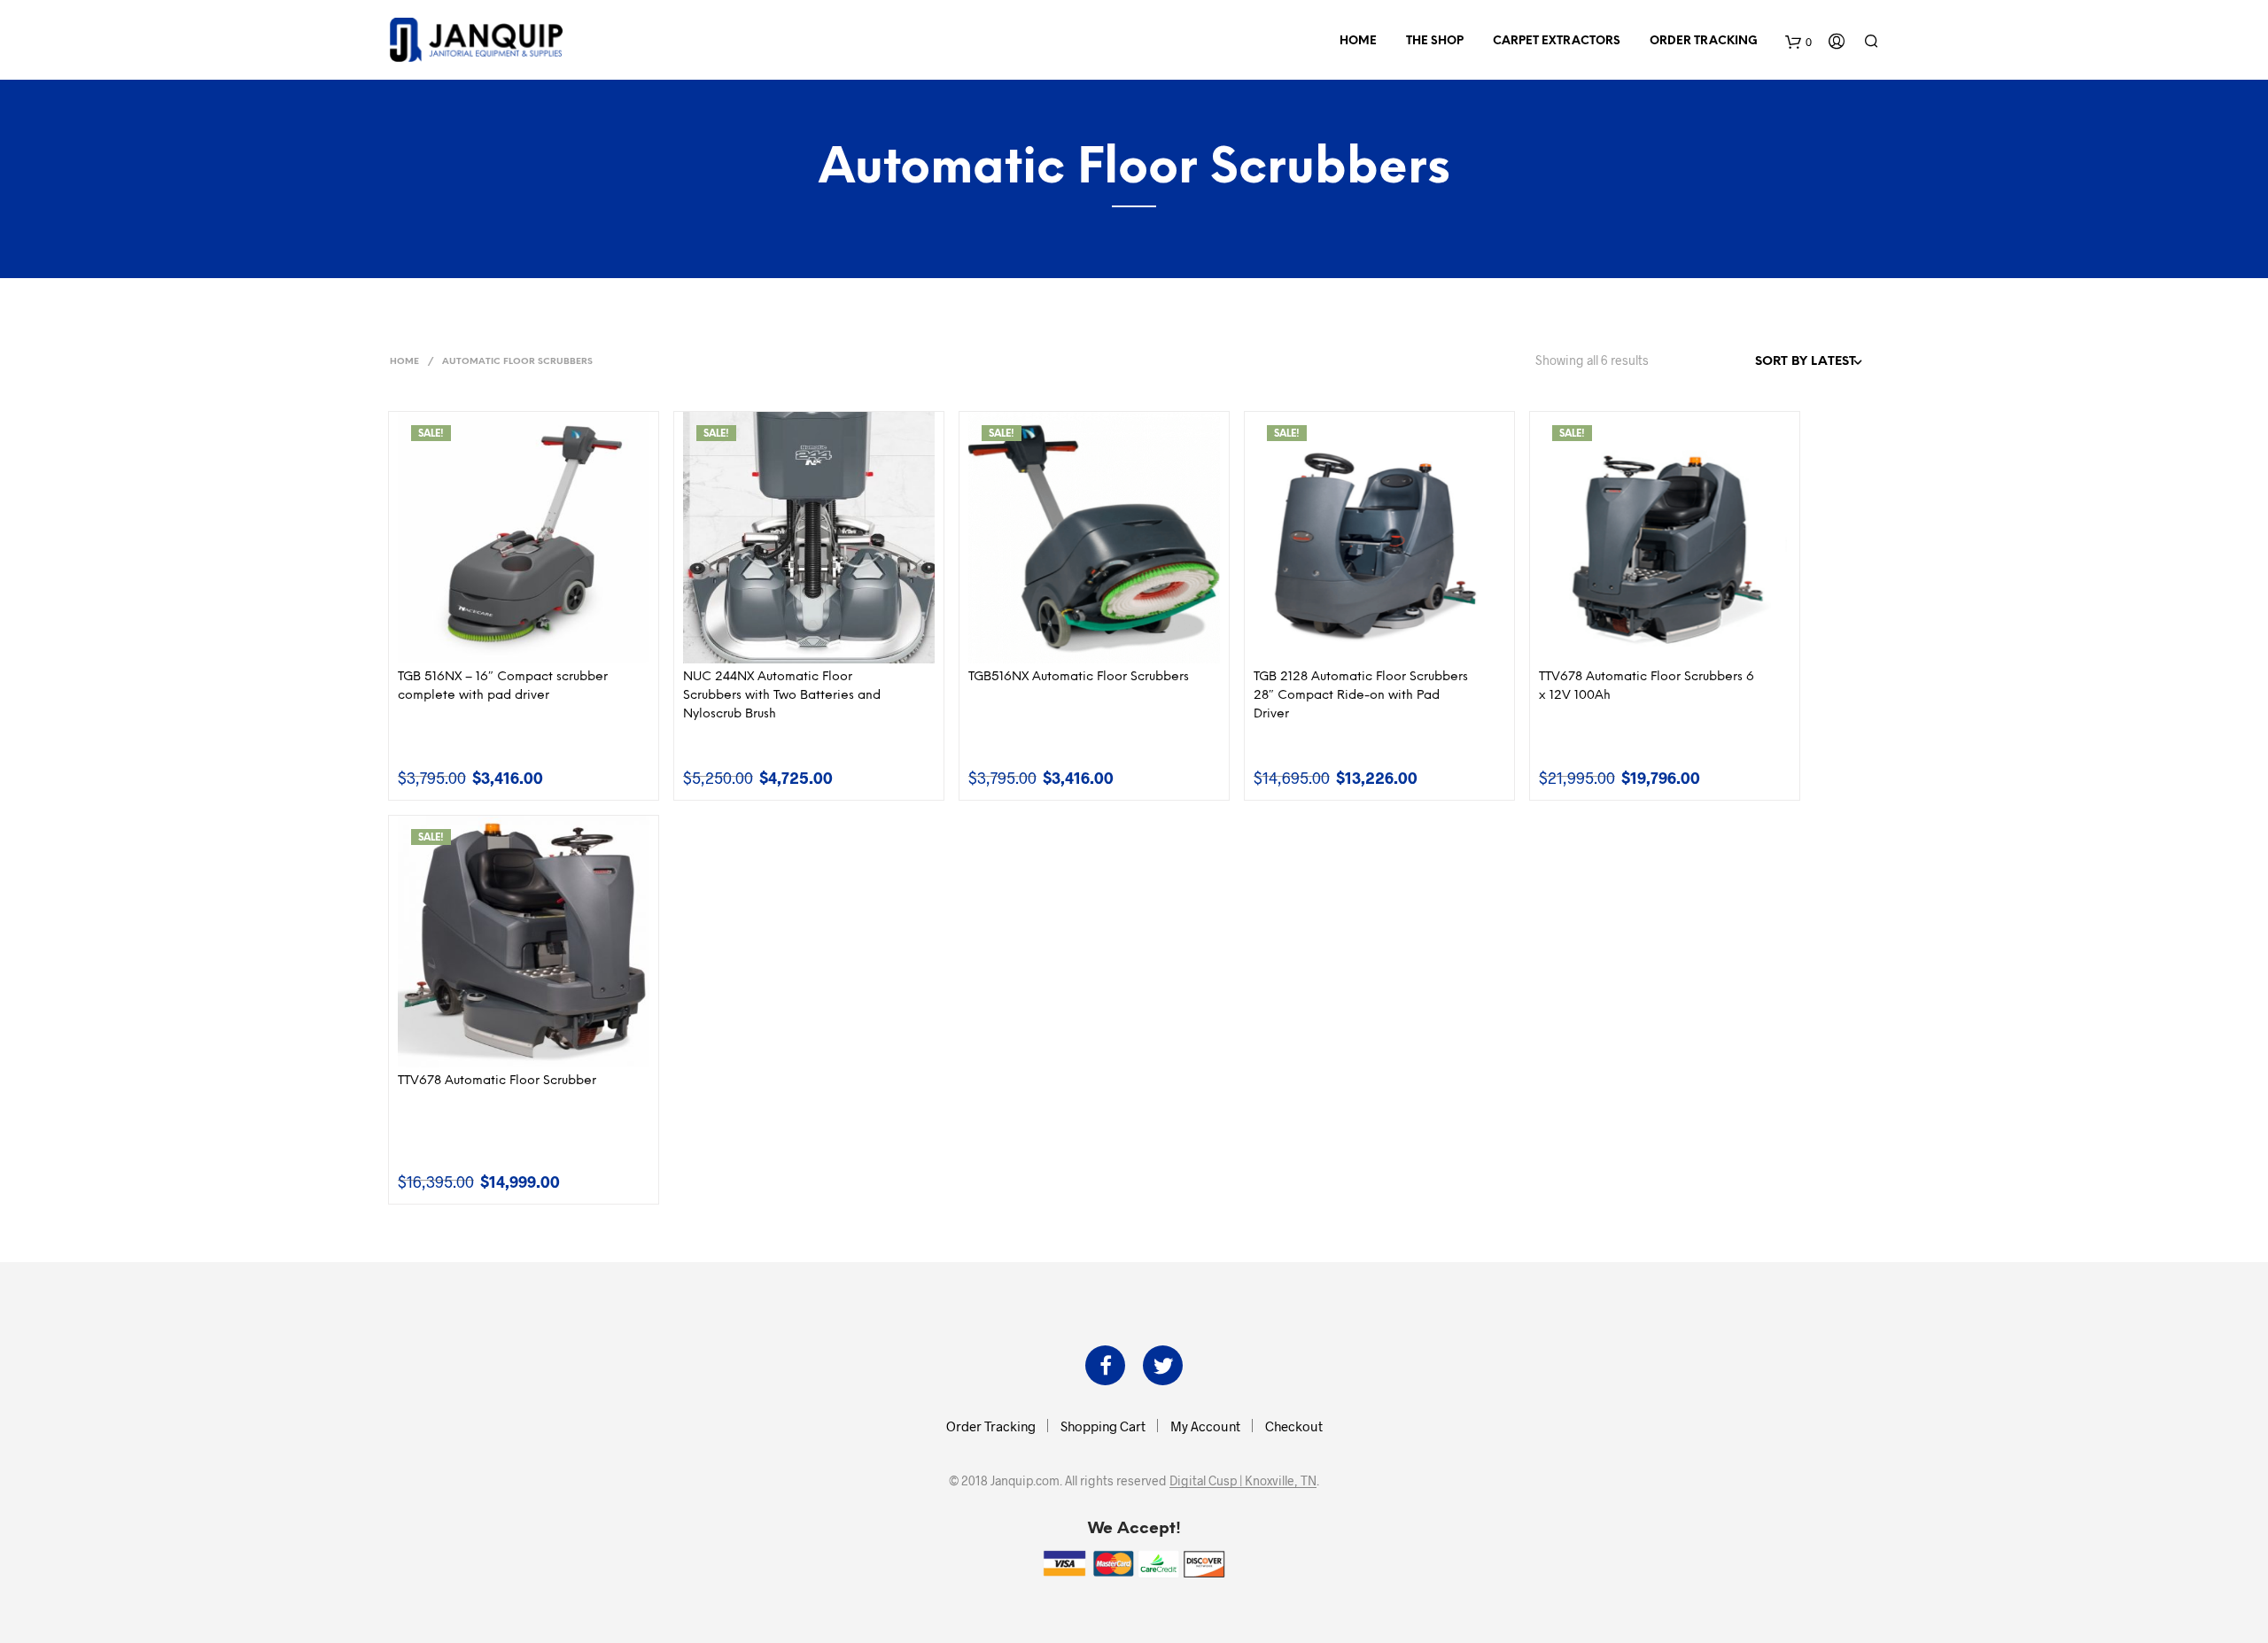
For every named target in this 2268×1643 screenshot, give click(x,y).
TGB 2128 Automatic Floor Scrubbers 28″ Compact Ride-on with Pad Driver (1361, 696)
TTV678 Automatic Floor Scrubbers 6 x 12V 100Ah (1647, 686)
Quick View (534, 645)
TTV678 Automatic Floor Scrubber (497, 1081)
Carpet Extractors (1557, 41)
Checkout (1294, 1426)
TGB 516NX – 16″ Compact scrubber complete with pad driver (503, 686)
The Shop (1435, 41)
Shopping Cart (1103, 1426)
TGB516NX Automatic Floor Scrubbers (1079, 677)
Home (1358, 41)
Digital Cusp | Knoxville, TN (1243, 1481)
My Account (1205, 1426)
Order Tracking (1704, 41)
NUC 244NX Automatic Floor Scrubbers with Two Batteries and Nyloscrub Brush (782, 696)
